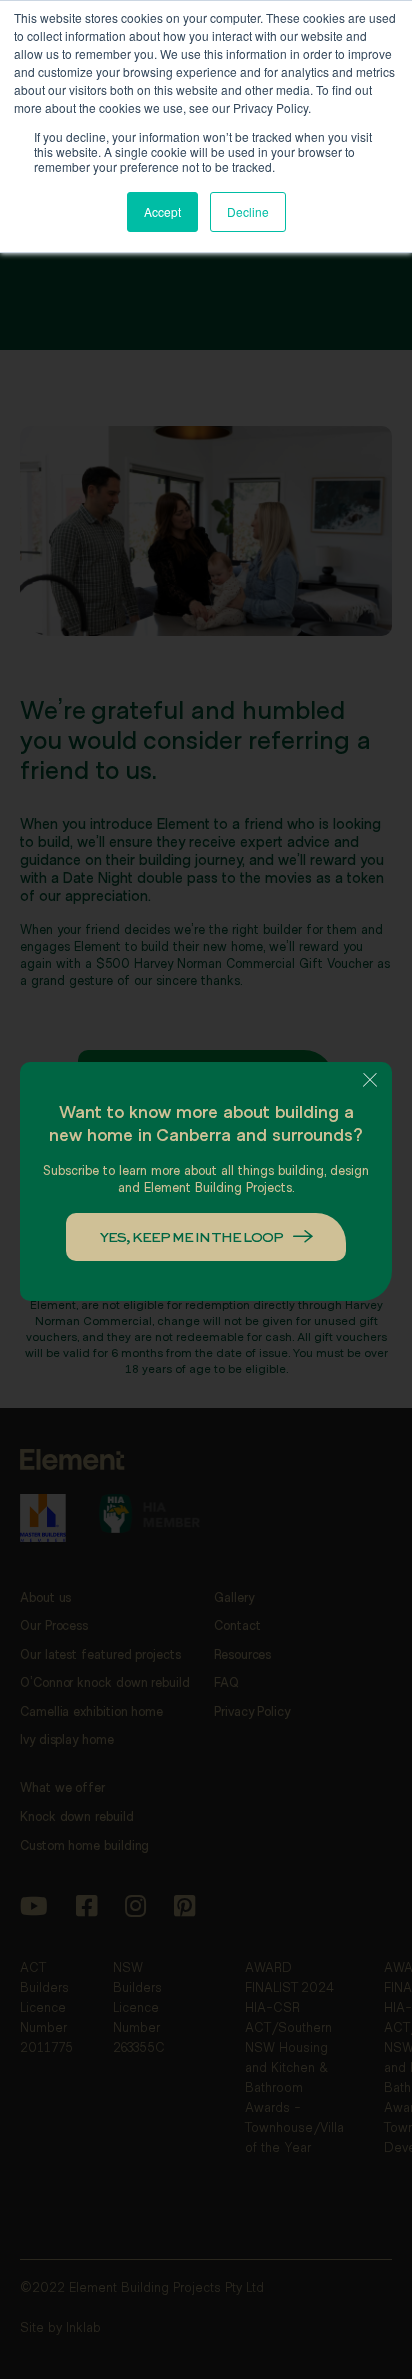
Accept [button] (162, 211)
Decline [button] (248, 211)
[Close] (370, 1080)
